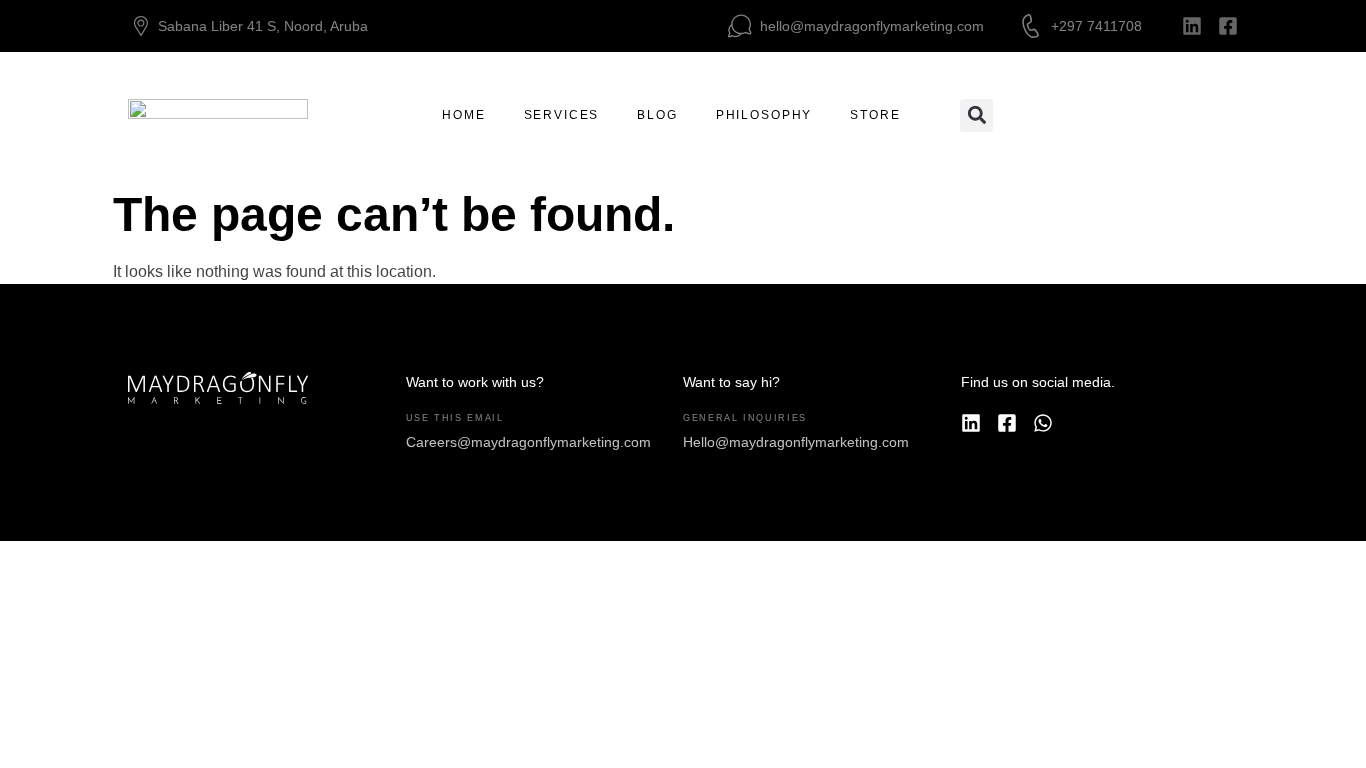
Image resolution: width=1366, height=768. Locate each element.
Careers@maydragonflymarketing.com (528, 442)
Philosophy (764, 115)
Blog (657, 115)
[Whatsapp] (1043, 423)
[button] (976, 115)
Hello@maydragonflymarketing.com (796, 442)
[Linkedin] (1192, 26)
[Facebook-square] (1228, 26)
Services (562, 115)
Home (463, 115)
